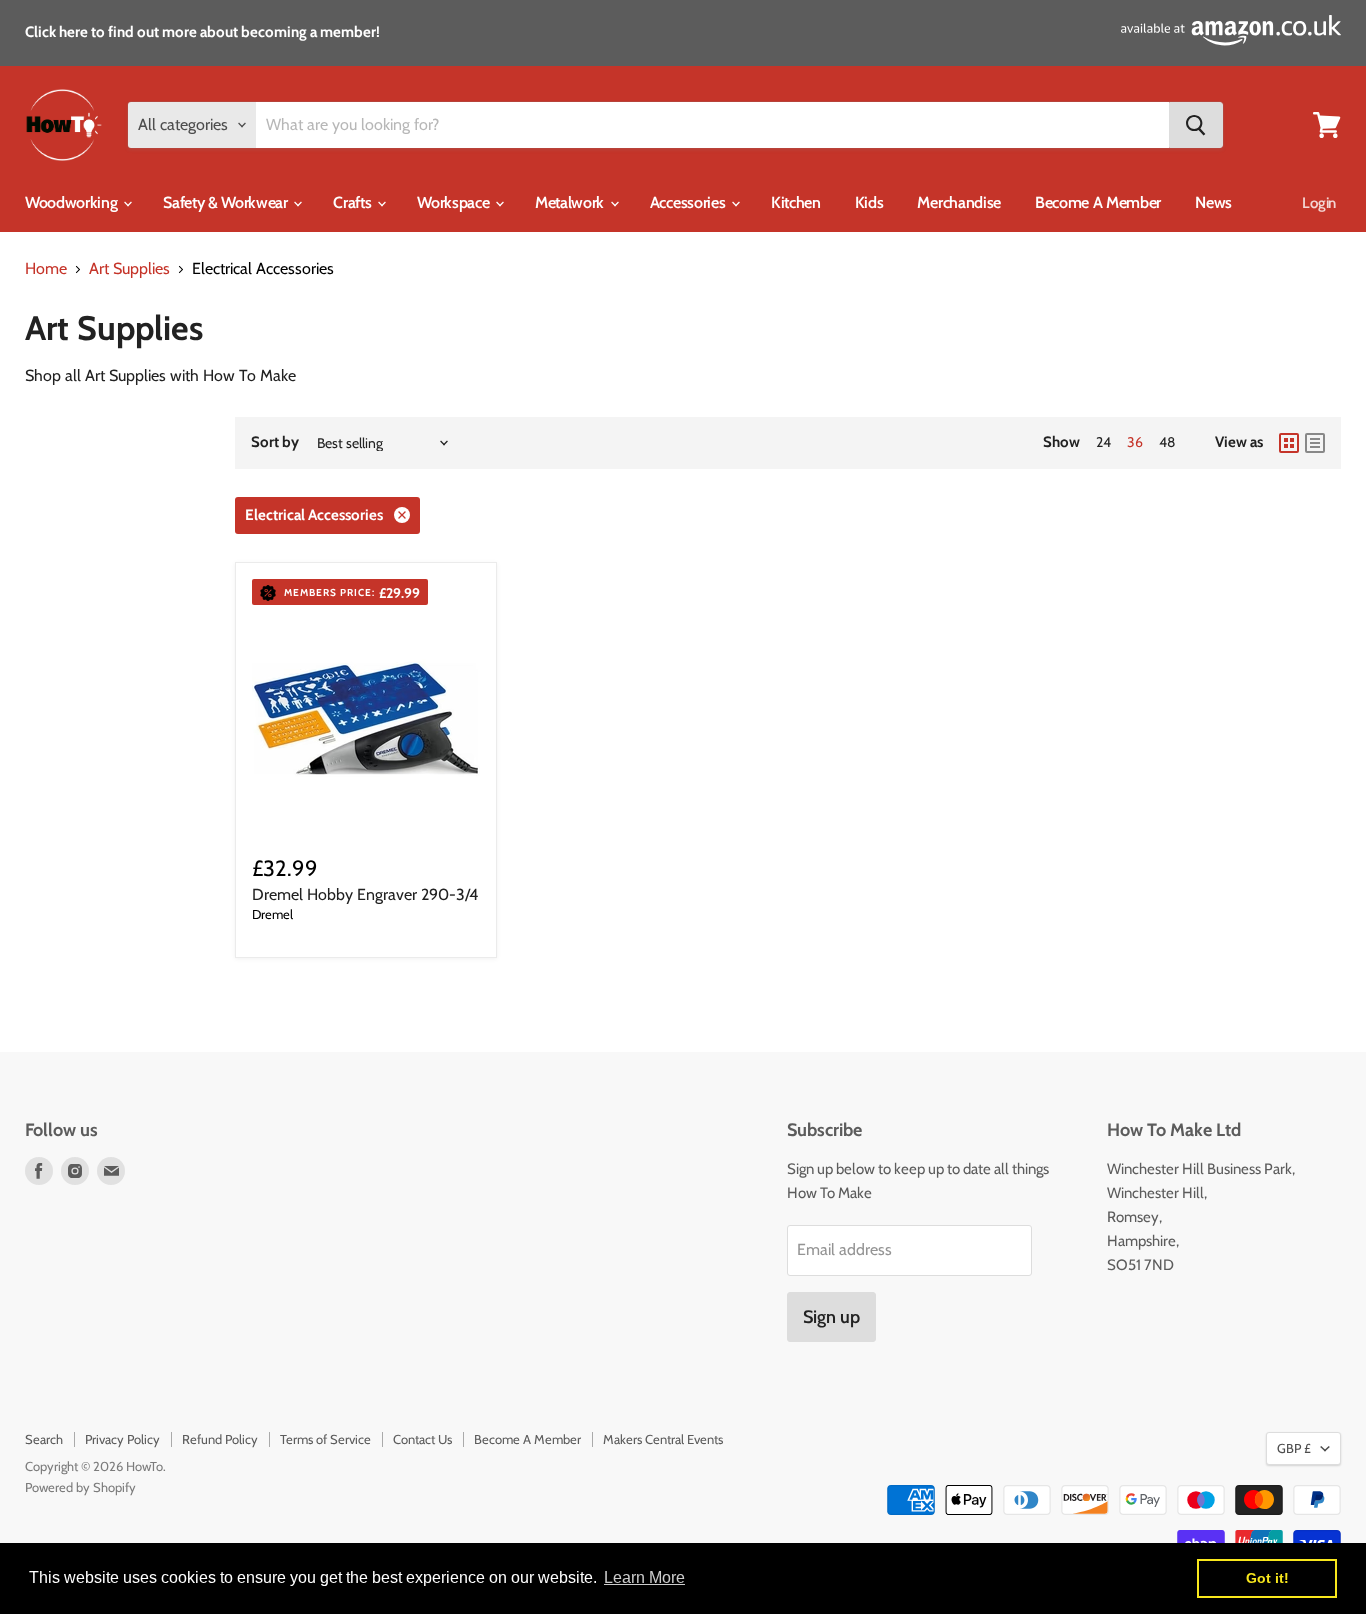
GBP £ (1294, 1448)
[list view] (1315, 443)
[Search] (1196, 125)
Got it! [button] (1267, 1578)
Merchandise (958, 202)
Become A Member (1098, 202)
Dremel (272, 914)
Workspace (455, 202)
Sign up (831, 1317)
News (1213, 202)
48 (1167, 442)
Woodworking (73, 202)
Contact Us (422, 1439)
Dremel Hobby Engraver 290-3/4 (365, 894)
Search (44, 1439)
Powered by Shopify (80, 1487)
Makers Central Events (663, 1439)
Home (46, 269)
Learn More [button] (644, 1577)
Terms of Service (325, 1439)
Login (1319, 203)
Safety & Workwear (227, 202)
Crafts (354, 202)
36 (1135, 442)
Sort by (275, 442)
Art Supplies (129, 269)
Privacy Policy (122, 1439)
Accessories (689, 202)
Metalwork (571, 202)
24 (1103, 442)
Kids (869, 202)
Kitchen (796, 202)
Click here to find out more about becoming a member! (202, 32)
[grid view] (1289, 443)
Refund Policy (220, 1439)
